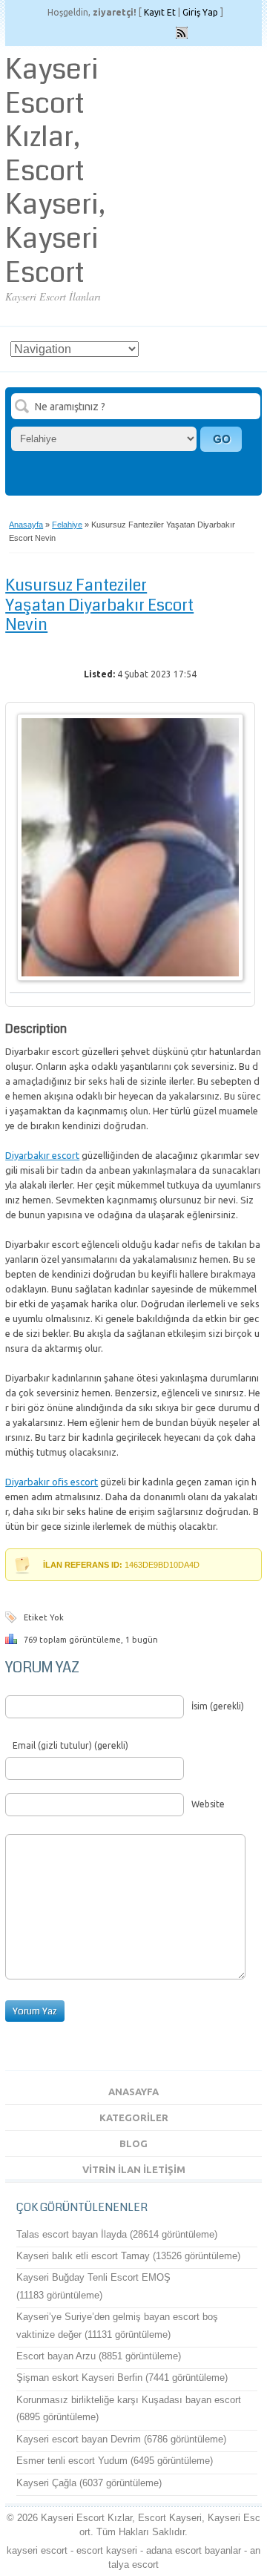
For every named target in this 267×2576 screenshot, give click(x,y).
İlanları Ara (221, 439)
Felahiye (67, 525)
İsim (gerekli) (218, 1706)
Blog (133, 2143)
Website (208, 1804)
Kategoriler (134, 2117)
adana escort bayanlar (194, 2550)
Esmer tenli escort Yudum (72, 2461)
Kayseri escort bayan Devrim (79, 2439)
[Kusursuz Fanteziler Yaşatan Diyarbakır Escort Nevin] (130, 978)
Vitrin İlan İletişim (134, 2169)
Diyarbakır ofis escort (52, 1482)
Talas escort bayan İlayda (72, 2234)
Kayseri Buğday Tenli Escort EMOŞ (93, 2277)
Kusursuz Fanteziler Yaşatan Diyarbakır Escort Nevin (99, 605)
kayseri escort (37, 2550)
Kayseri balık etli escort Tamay (83, 2256)
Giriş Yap (200, 12)
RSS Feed (182, 33)
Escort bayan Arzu (56, 2356)
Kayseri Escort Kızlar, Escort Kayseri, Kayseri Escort (55, 171)
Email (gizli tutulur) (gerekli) (70, 1745)
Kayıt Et (160, 12)
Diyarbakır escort (42, 1155)
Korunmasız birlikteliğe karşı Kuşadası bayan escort (129, 2400)
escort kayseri (107, 2550)
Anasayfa (26, 525)
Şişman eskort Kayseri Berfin (79, 2378)
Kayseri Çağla (46, 2483)
